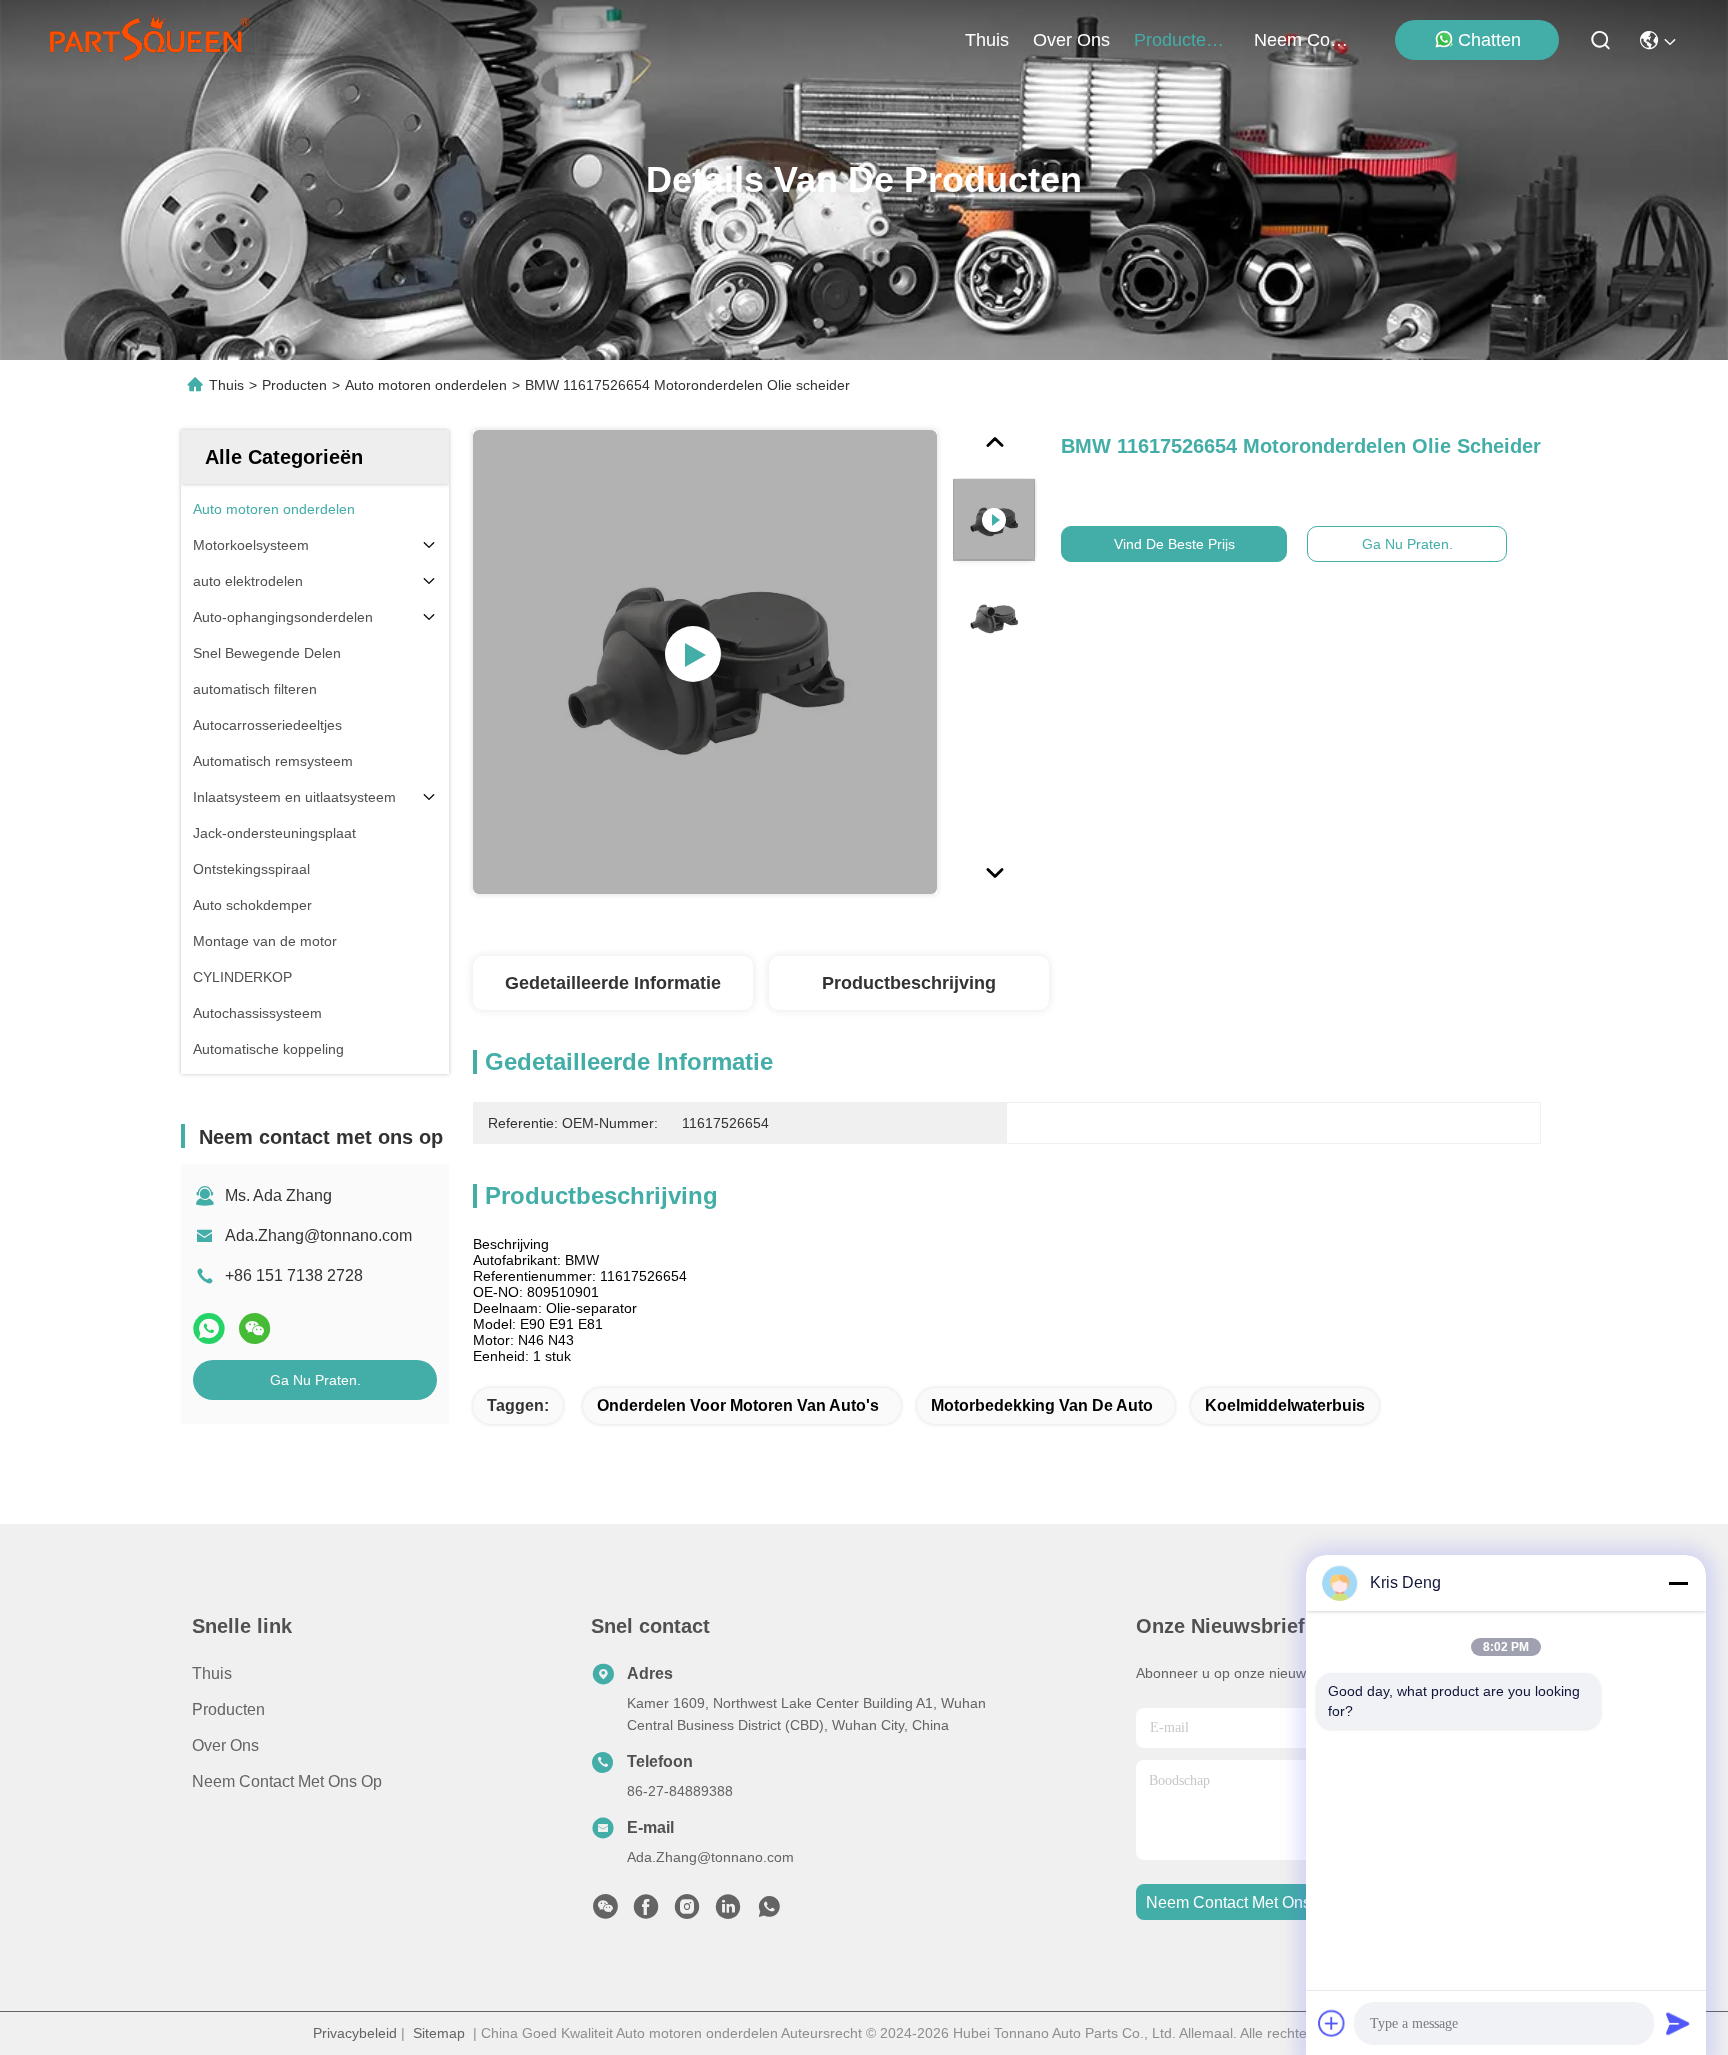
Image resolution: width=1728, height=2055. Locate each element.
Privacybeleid (355, 2033)
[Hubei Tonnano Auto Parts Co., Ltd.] (150, 40)
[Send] (1678, 2023)
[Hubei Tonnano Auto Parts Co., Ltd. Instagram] (687, 1912)
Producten (294, 385)
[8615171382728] (769, 1912)
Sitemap (439, 2033)
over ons (1071, 40)
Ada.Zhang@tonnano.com (318, 1235)
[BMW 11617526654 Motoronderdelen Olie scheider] (705, 662)
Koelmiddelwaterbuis (1285, 1405)
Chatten (1489, 40)
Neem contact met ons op (287, 1781)
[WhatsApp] (209, 1328)
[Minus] (1678, 1583)
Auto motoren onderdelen (426, 385)
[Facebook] (646, 1912)
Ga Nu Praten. (315, 1380)
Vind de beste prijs (1174, 544)
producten (1175, 40)
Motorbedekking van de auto (1042, 1405)
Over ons (225, 1745)
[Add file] (1332, 2023)
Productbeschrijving (909, 983)
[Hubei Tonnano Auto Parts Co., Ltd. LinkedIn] (728, 1912)
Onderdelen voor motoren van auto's (738, 1405)
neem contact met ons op (1302, 40)
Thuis (987, 40)
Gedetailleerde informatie (613, 983)
